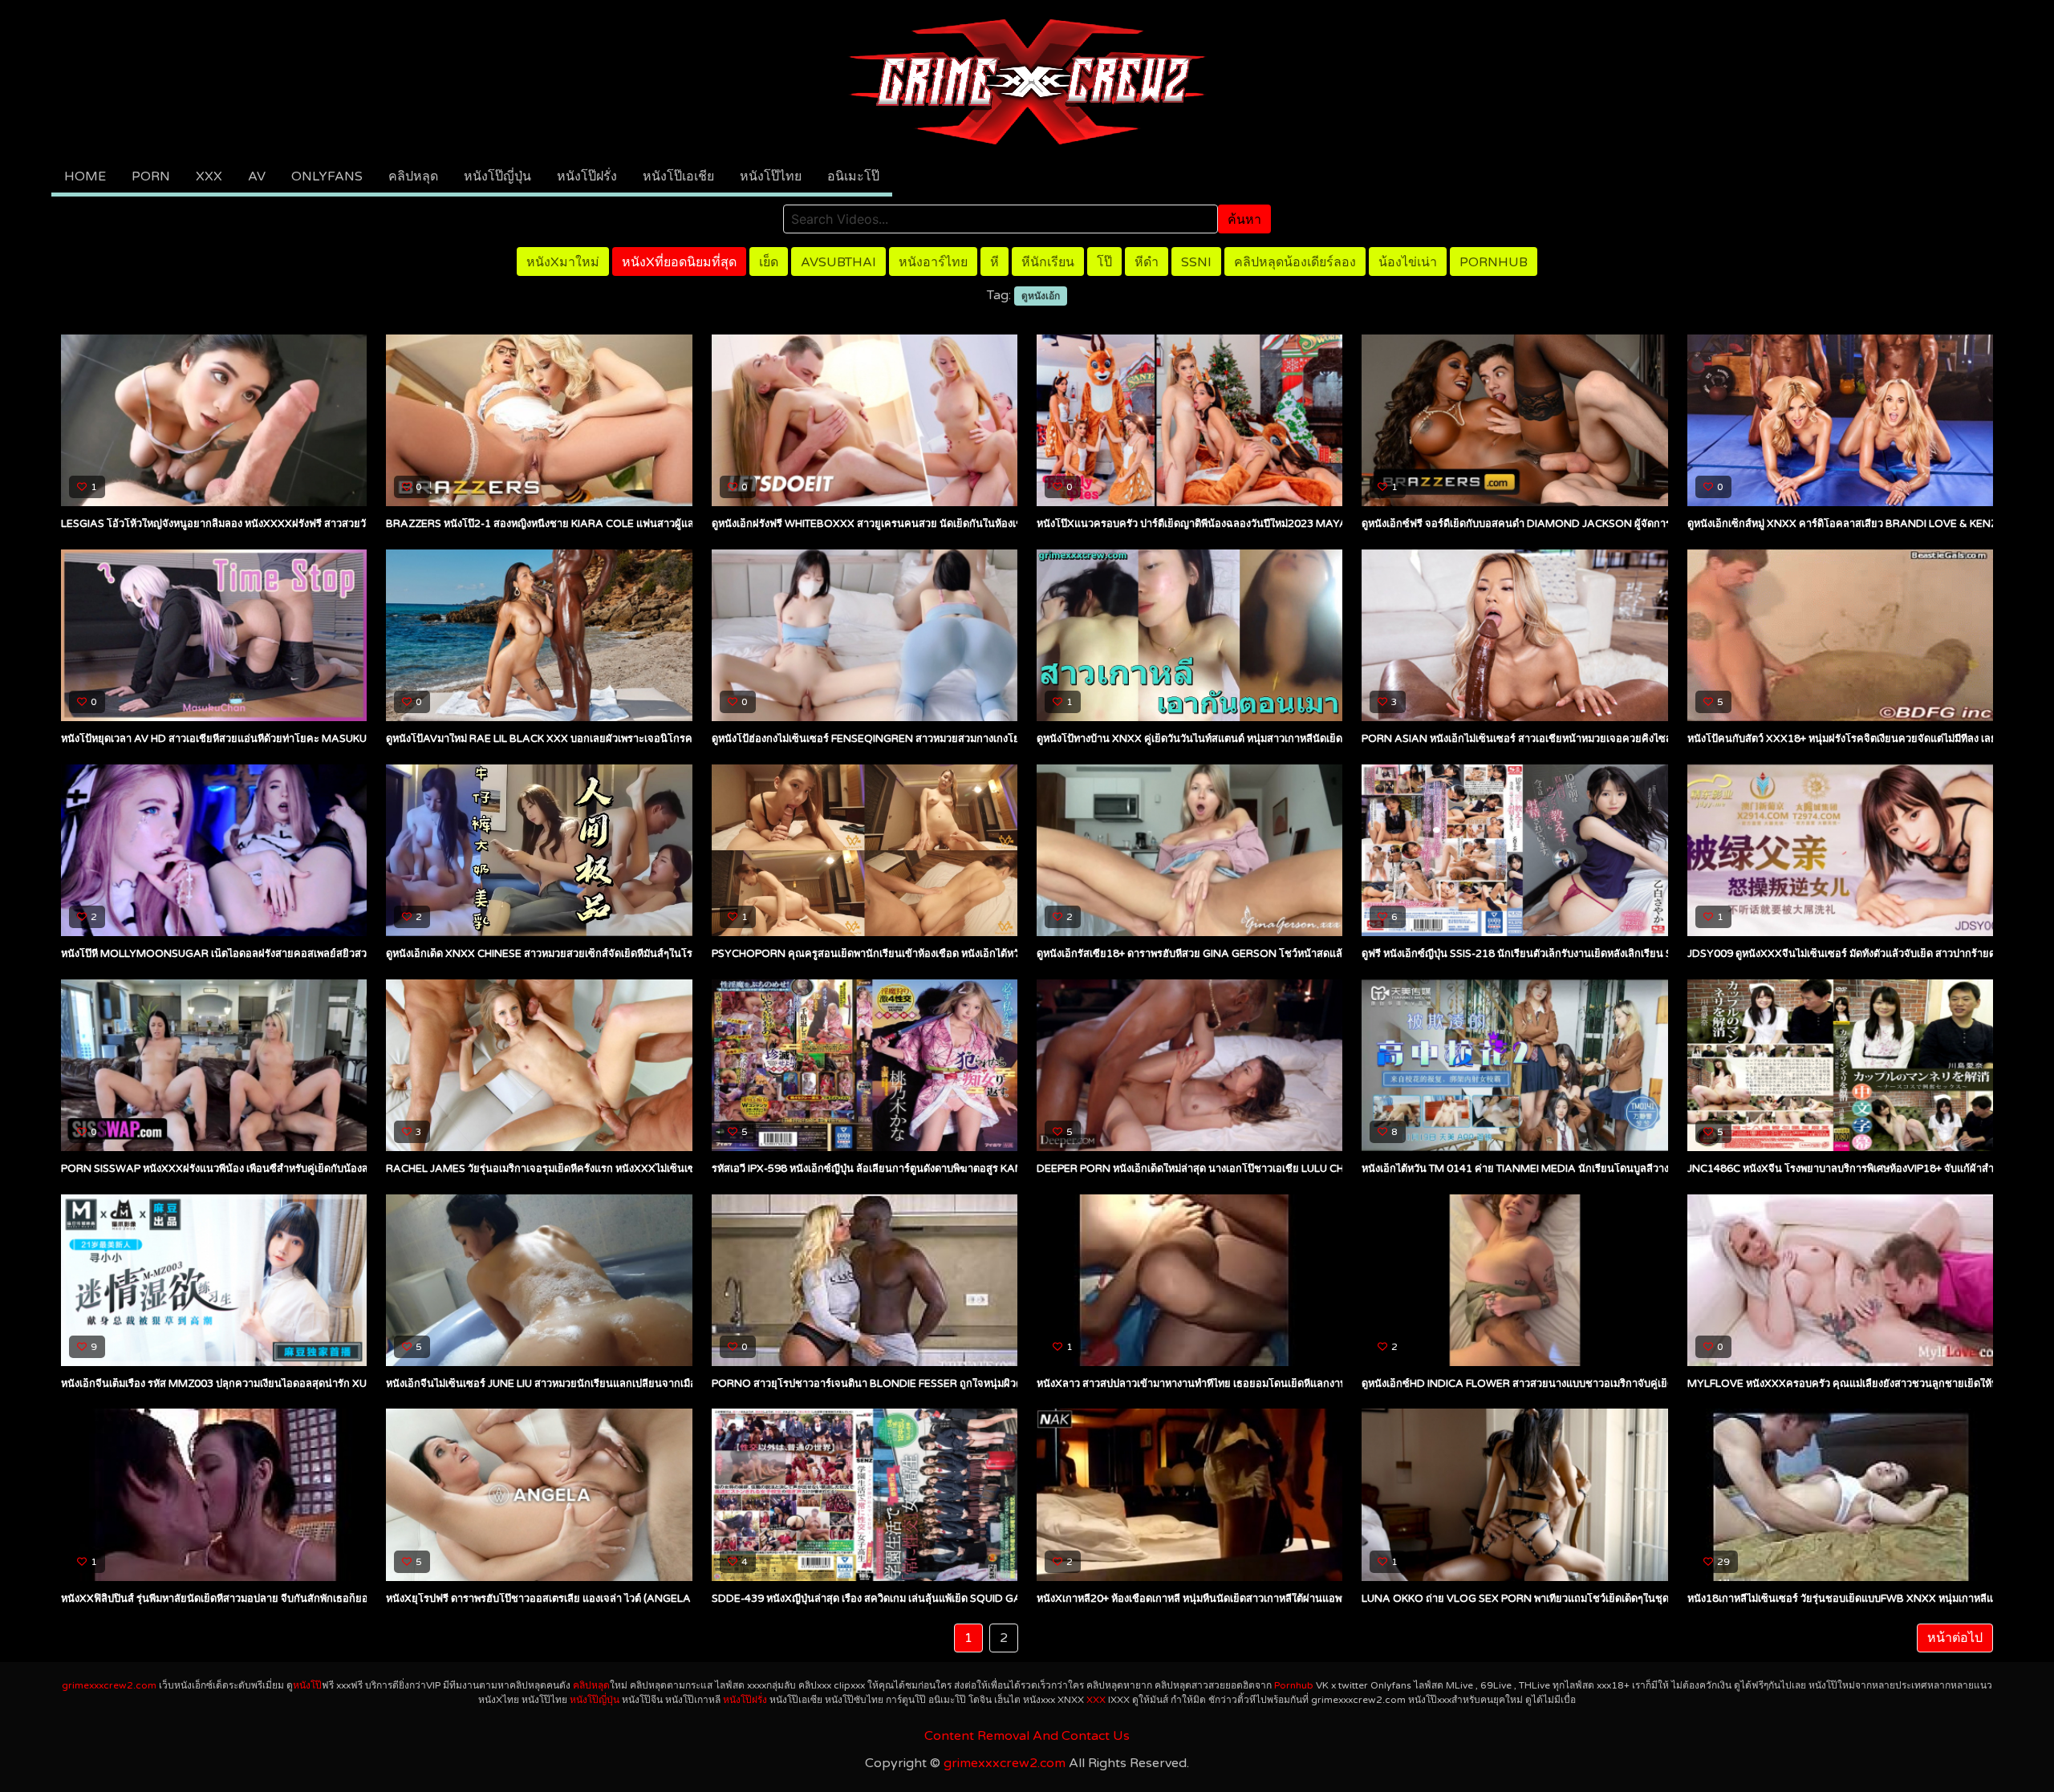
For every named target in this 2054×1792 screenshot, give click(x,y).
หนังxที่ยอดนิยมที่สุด (679, 262)
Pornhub (1494, 262)
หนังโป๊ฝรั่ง (587, 176)
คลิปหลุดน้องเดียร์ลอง (1295, 262)
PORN (151, 176)
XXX (209, 176)
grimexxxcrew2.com (109, 1685)
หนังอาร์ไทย (933, 262)
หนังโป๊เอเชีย (678, 176)
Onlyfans (327, 176)
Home (85, 176)
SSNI (1196, 262)
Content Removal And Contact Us (1027, 1736)
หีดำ (1147, 262)
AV (257, 176)
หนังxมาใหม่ (563, 262)
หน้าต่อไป (1955, 1638)
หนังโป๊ (307, 1685)
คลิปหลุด (413, 176)
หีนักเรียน (1048, 262)
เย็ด (769, 262)
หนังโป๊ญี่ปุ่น (497, 176)
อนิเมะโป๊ (853, 176)
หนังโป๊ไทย (771, 176)
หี (995, 262)
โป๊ (1104, 262)
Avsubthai (838, 262)
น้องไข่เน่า (1408, 262)
